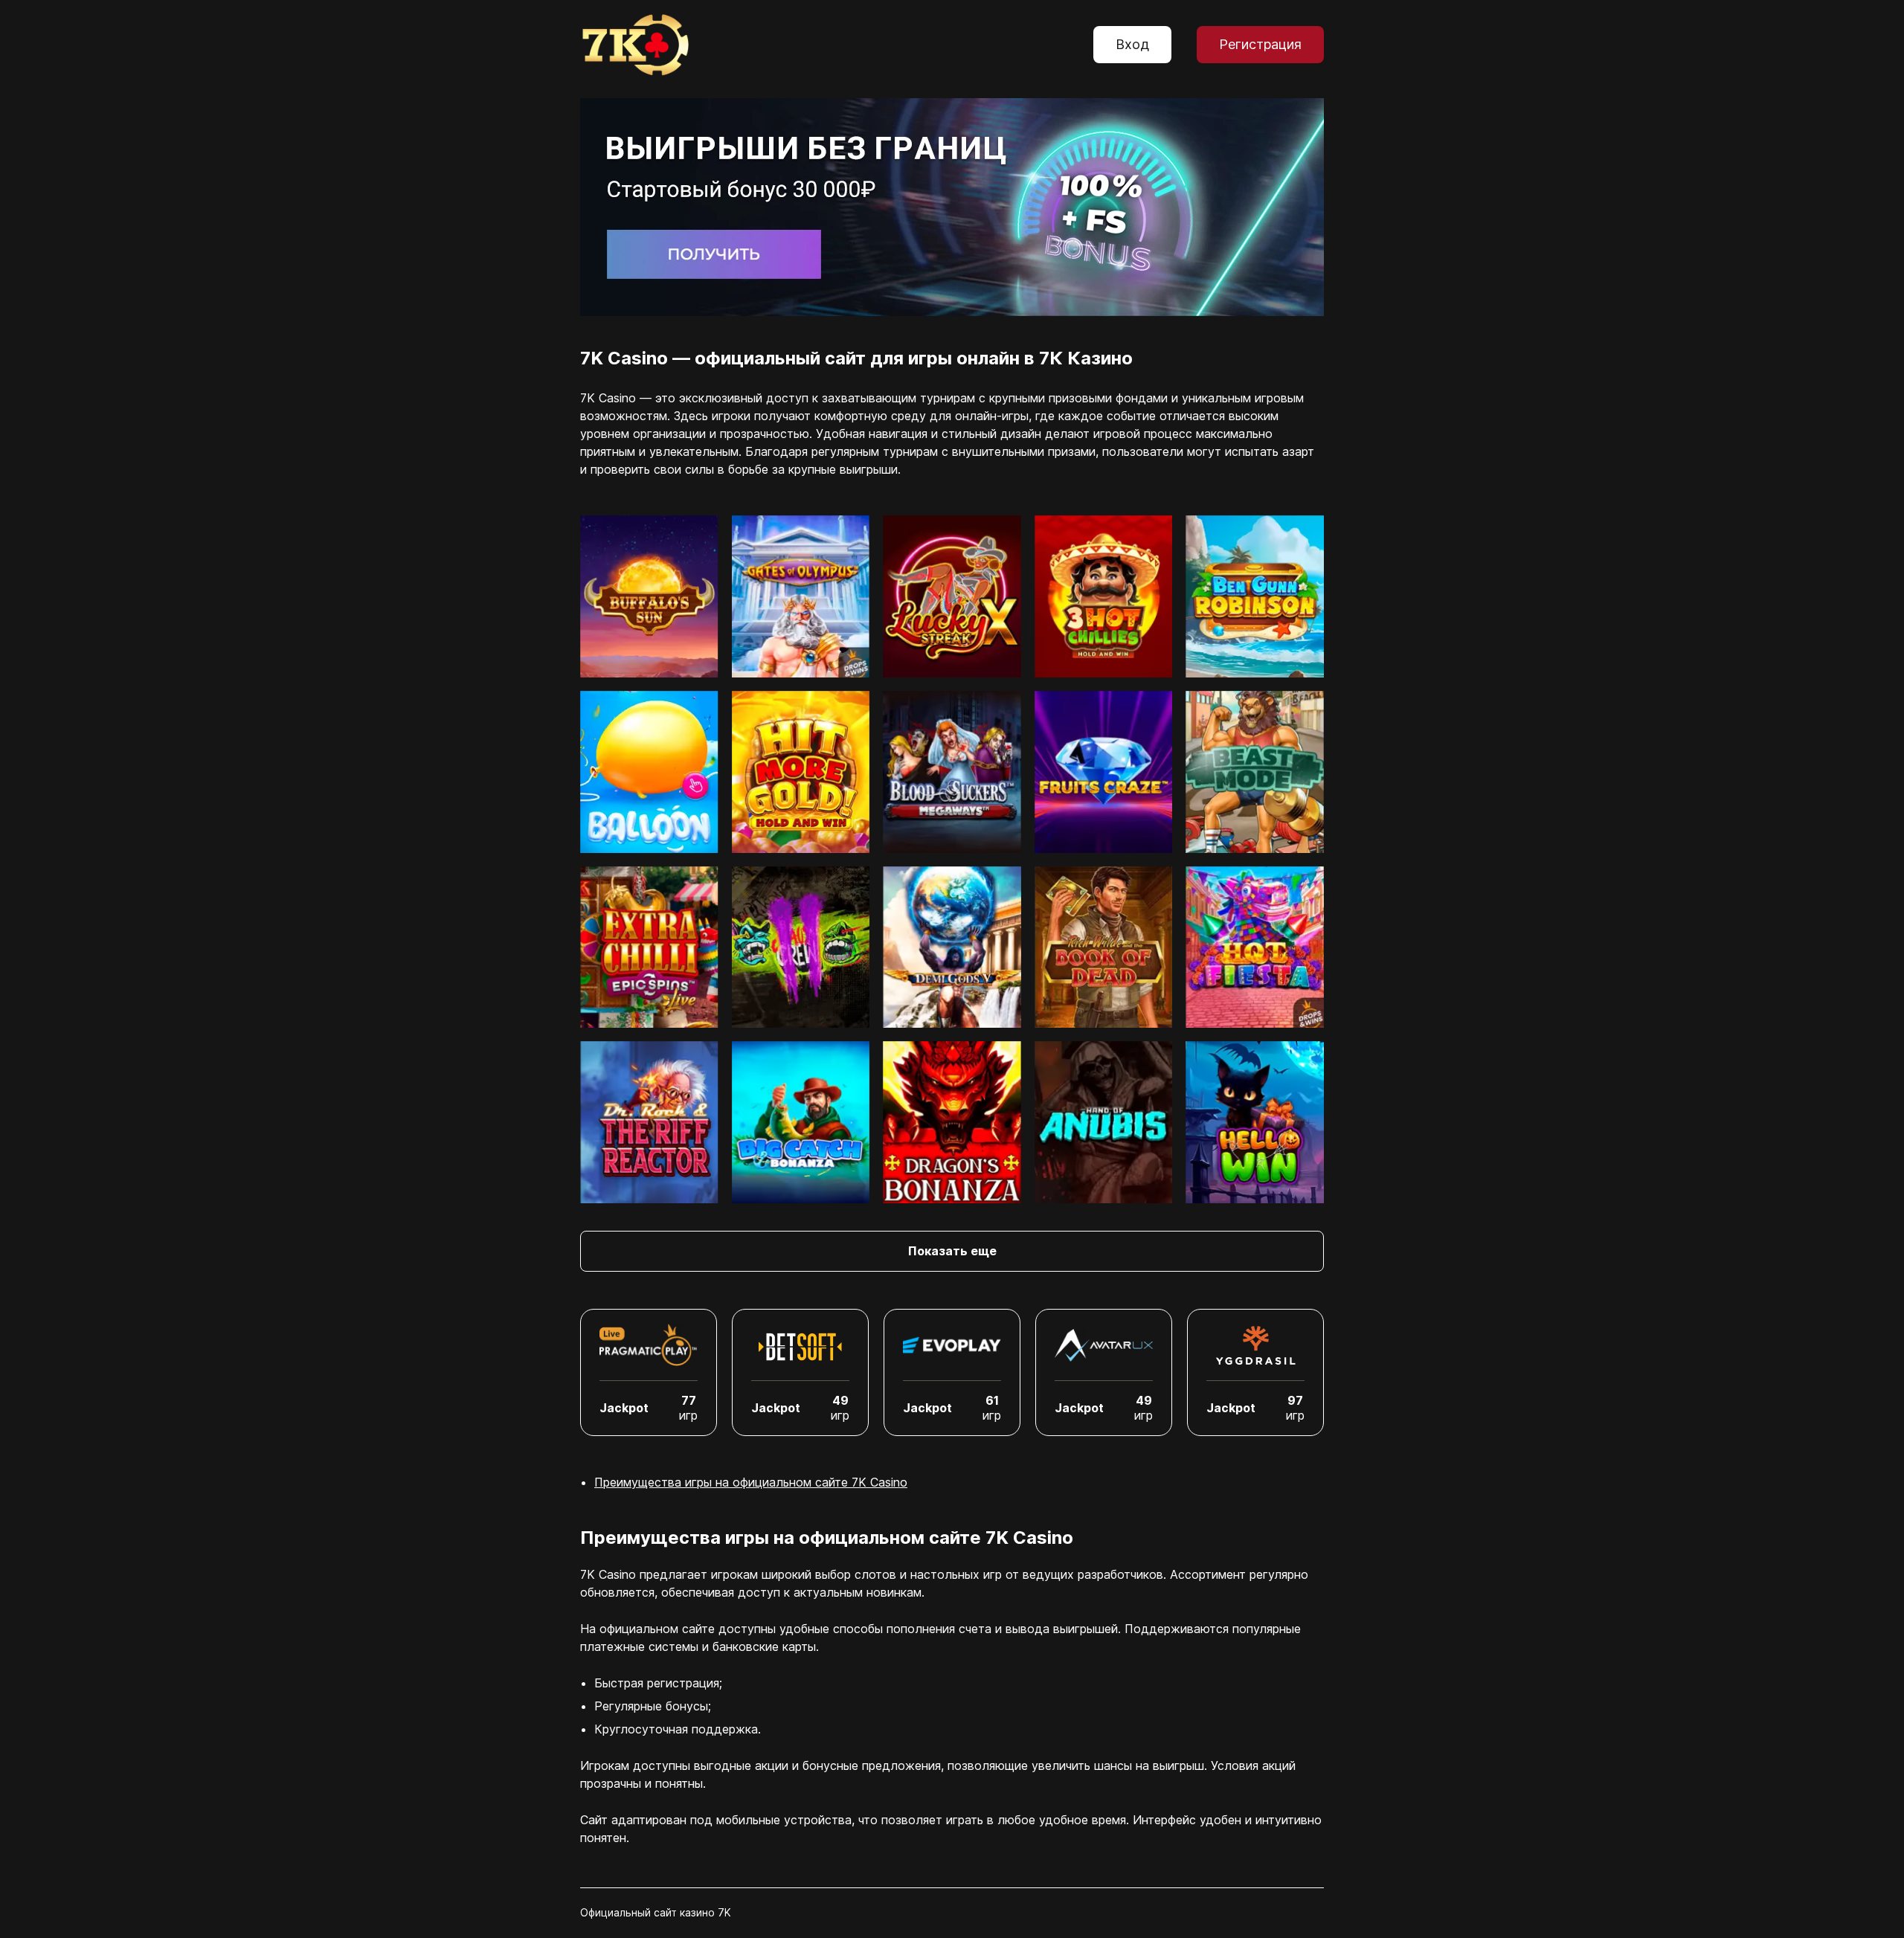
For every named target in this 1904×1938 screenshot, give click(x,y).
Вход (1132, 44)
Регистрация (1260, 44)
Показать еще (952, 1251)
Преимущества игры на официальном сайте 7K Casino (751, 1482)
